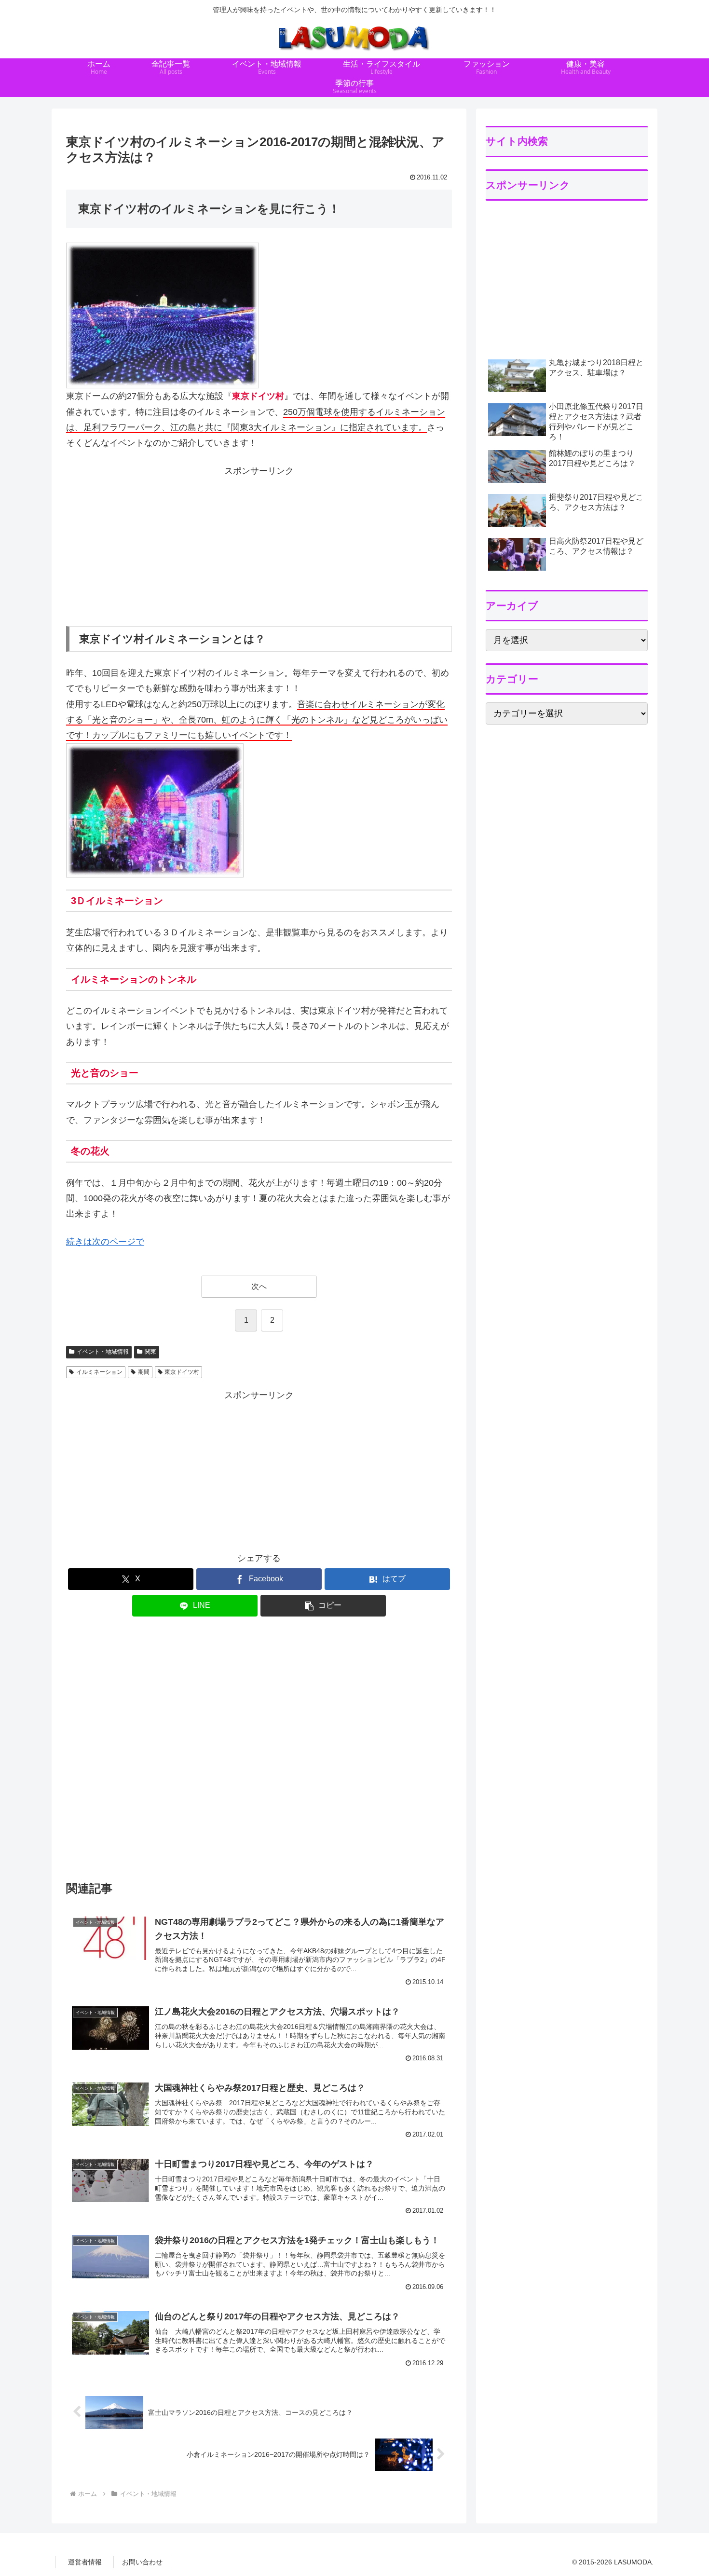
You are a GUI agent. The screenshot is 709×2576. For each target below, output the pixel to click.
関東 (150, 1352)
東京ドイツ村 (182, 1372)
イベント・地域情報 (103, 1352)
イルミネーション (99, 1372)
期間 (144, 1372)
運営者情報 (85, 2562)
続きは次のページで (105, 1242)
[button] (323, 1606)
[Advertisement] (259, 546)
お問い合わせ (142, 2562)
